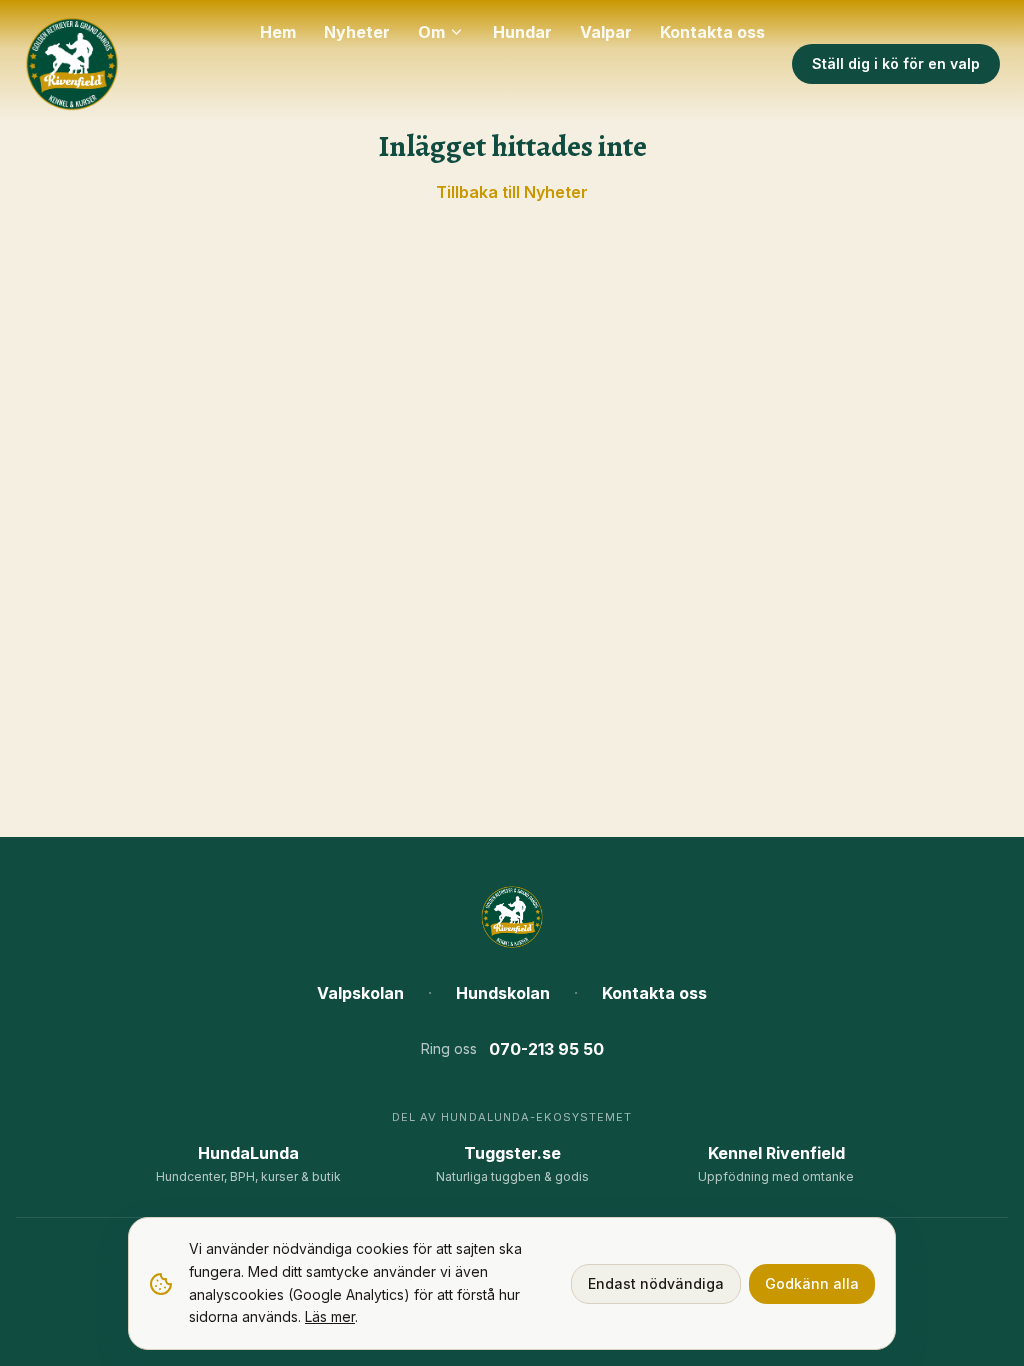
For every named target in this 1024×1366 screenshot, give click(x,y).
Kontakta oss (712, 32)
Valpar (606, 32)
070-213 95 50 (546, 1049)
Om (431, 32)
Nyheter (357, 32)
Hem (278, 32)
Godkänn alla (812, 1283)
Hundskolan (503, 993)
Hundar (522, 32)
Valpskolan (360, 993)
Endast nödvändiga (656, 1283)
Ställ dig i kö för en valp (896, 63)
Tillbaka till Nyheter (512, 192)
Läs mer (330, 1316)
